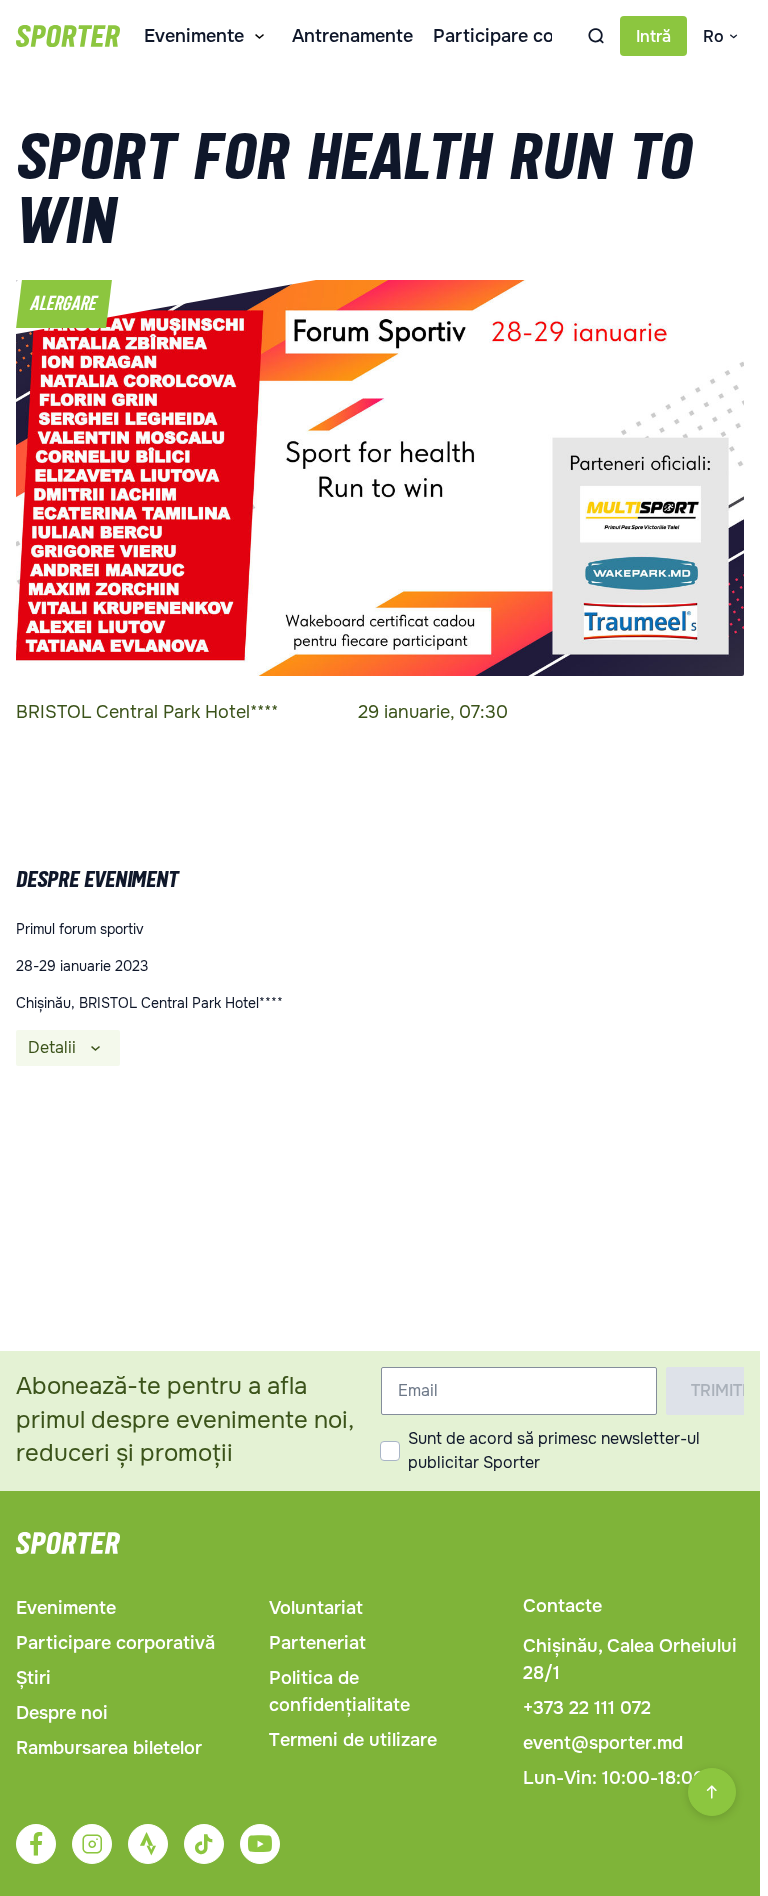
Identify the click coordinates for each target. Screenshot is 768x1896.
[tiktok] (204, 1844)
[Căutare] (596, 36)
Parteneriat (317, 1643)
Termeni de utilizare (353, 1740)
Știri (33, 1678)
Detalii (52, 1047)
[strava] (148, 1844)
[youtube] (260, 1844)
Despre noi (62, 1713)
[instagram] (92, 1844)
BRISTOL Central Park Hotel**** (147, 712)
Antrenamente (352, 36)
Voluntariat (316, 1608)
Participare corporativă (532, 36)
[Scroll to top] (712, 1792)
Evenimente (194, 36)
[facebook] (36, 1844)
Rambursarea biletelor (109, 1748)
